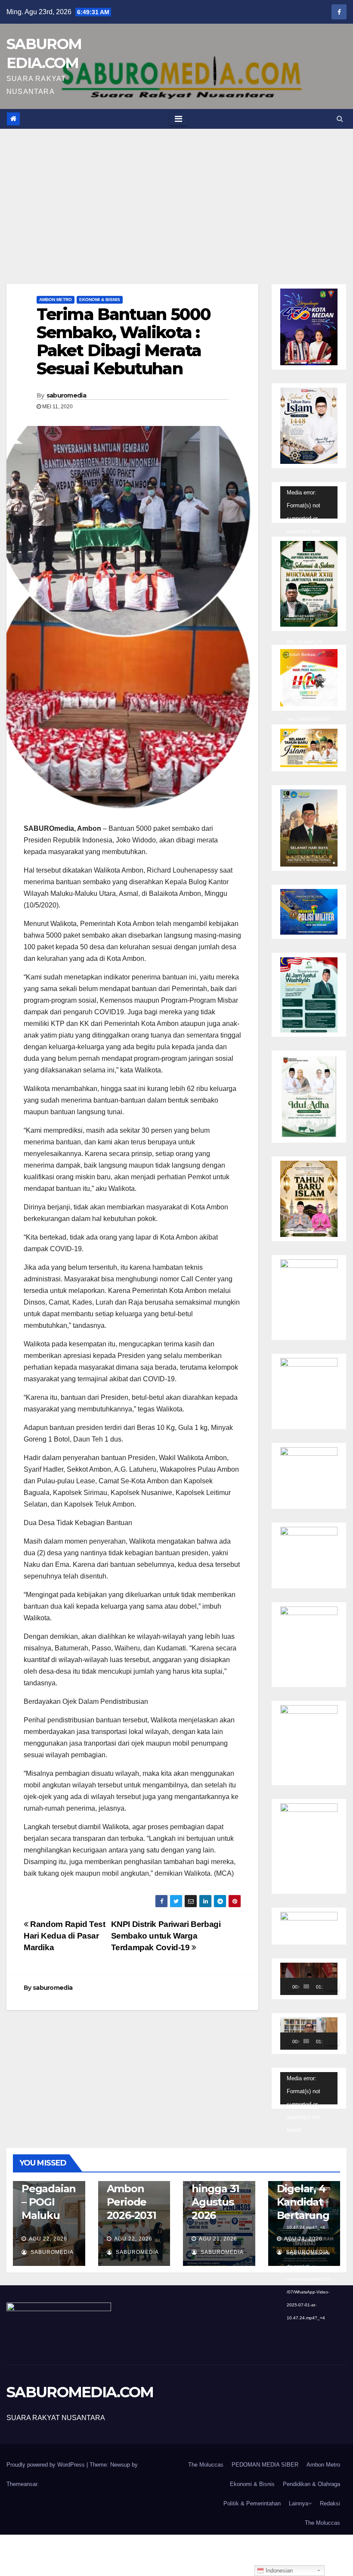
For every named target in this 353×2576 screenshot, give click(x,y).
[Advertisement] (176, 193)
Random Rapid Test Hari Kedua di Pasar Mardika (65, 1936)
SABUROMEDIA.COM (80, 2392)
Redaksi (330, 2503)
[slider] (306, 1986)
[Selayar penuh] (335, 1986)
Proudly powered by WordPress (46, 2465)
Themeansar (22, 2484)
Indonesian (278, 2571)
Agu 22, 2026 (48, 2239)
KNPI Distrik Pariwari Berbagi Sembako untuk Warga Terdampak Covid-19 (166, 1936)
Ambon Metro (56, 300)
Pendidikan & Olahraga (311, 2484)
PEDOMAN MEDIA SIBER (265, 2465)
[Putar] (291, 1986)
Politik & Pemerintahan (252, 2503)
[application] (309, 502)
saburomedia (66, 395)
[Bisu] (330, 1986)
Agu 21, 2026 (218, 2239)
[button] (340, 119)
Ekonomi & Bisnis (100, 300)
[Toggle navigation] (178, 119)
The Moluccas (206, 2465)
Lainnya (299, 2503)
